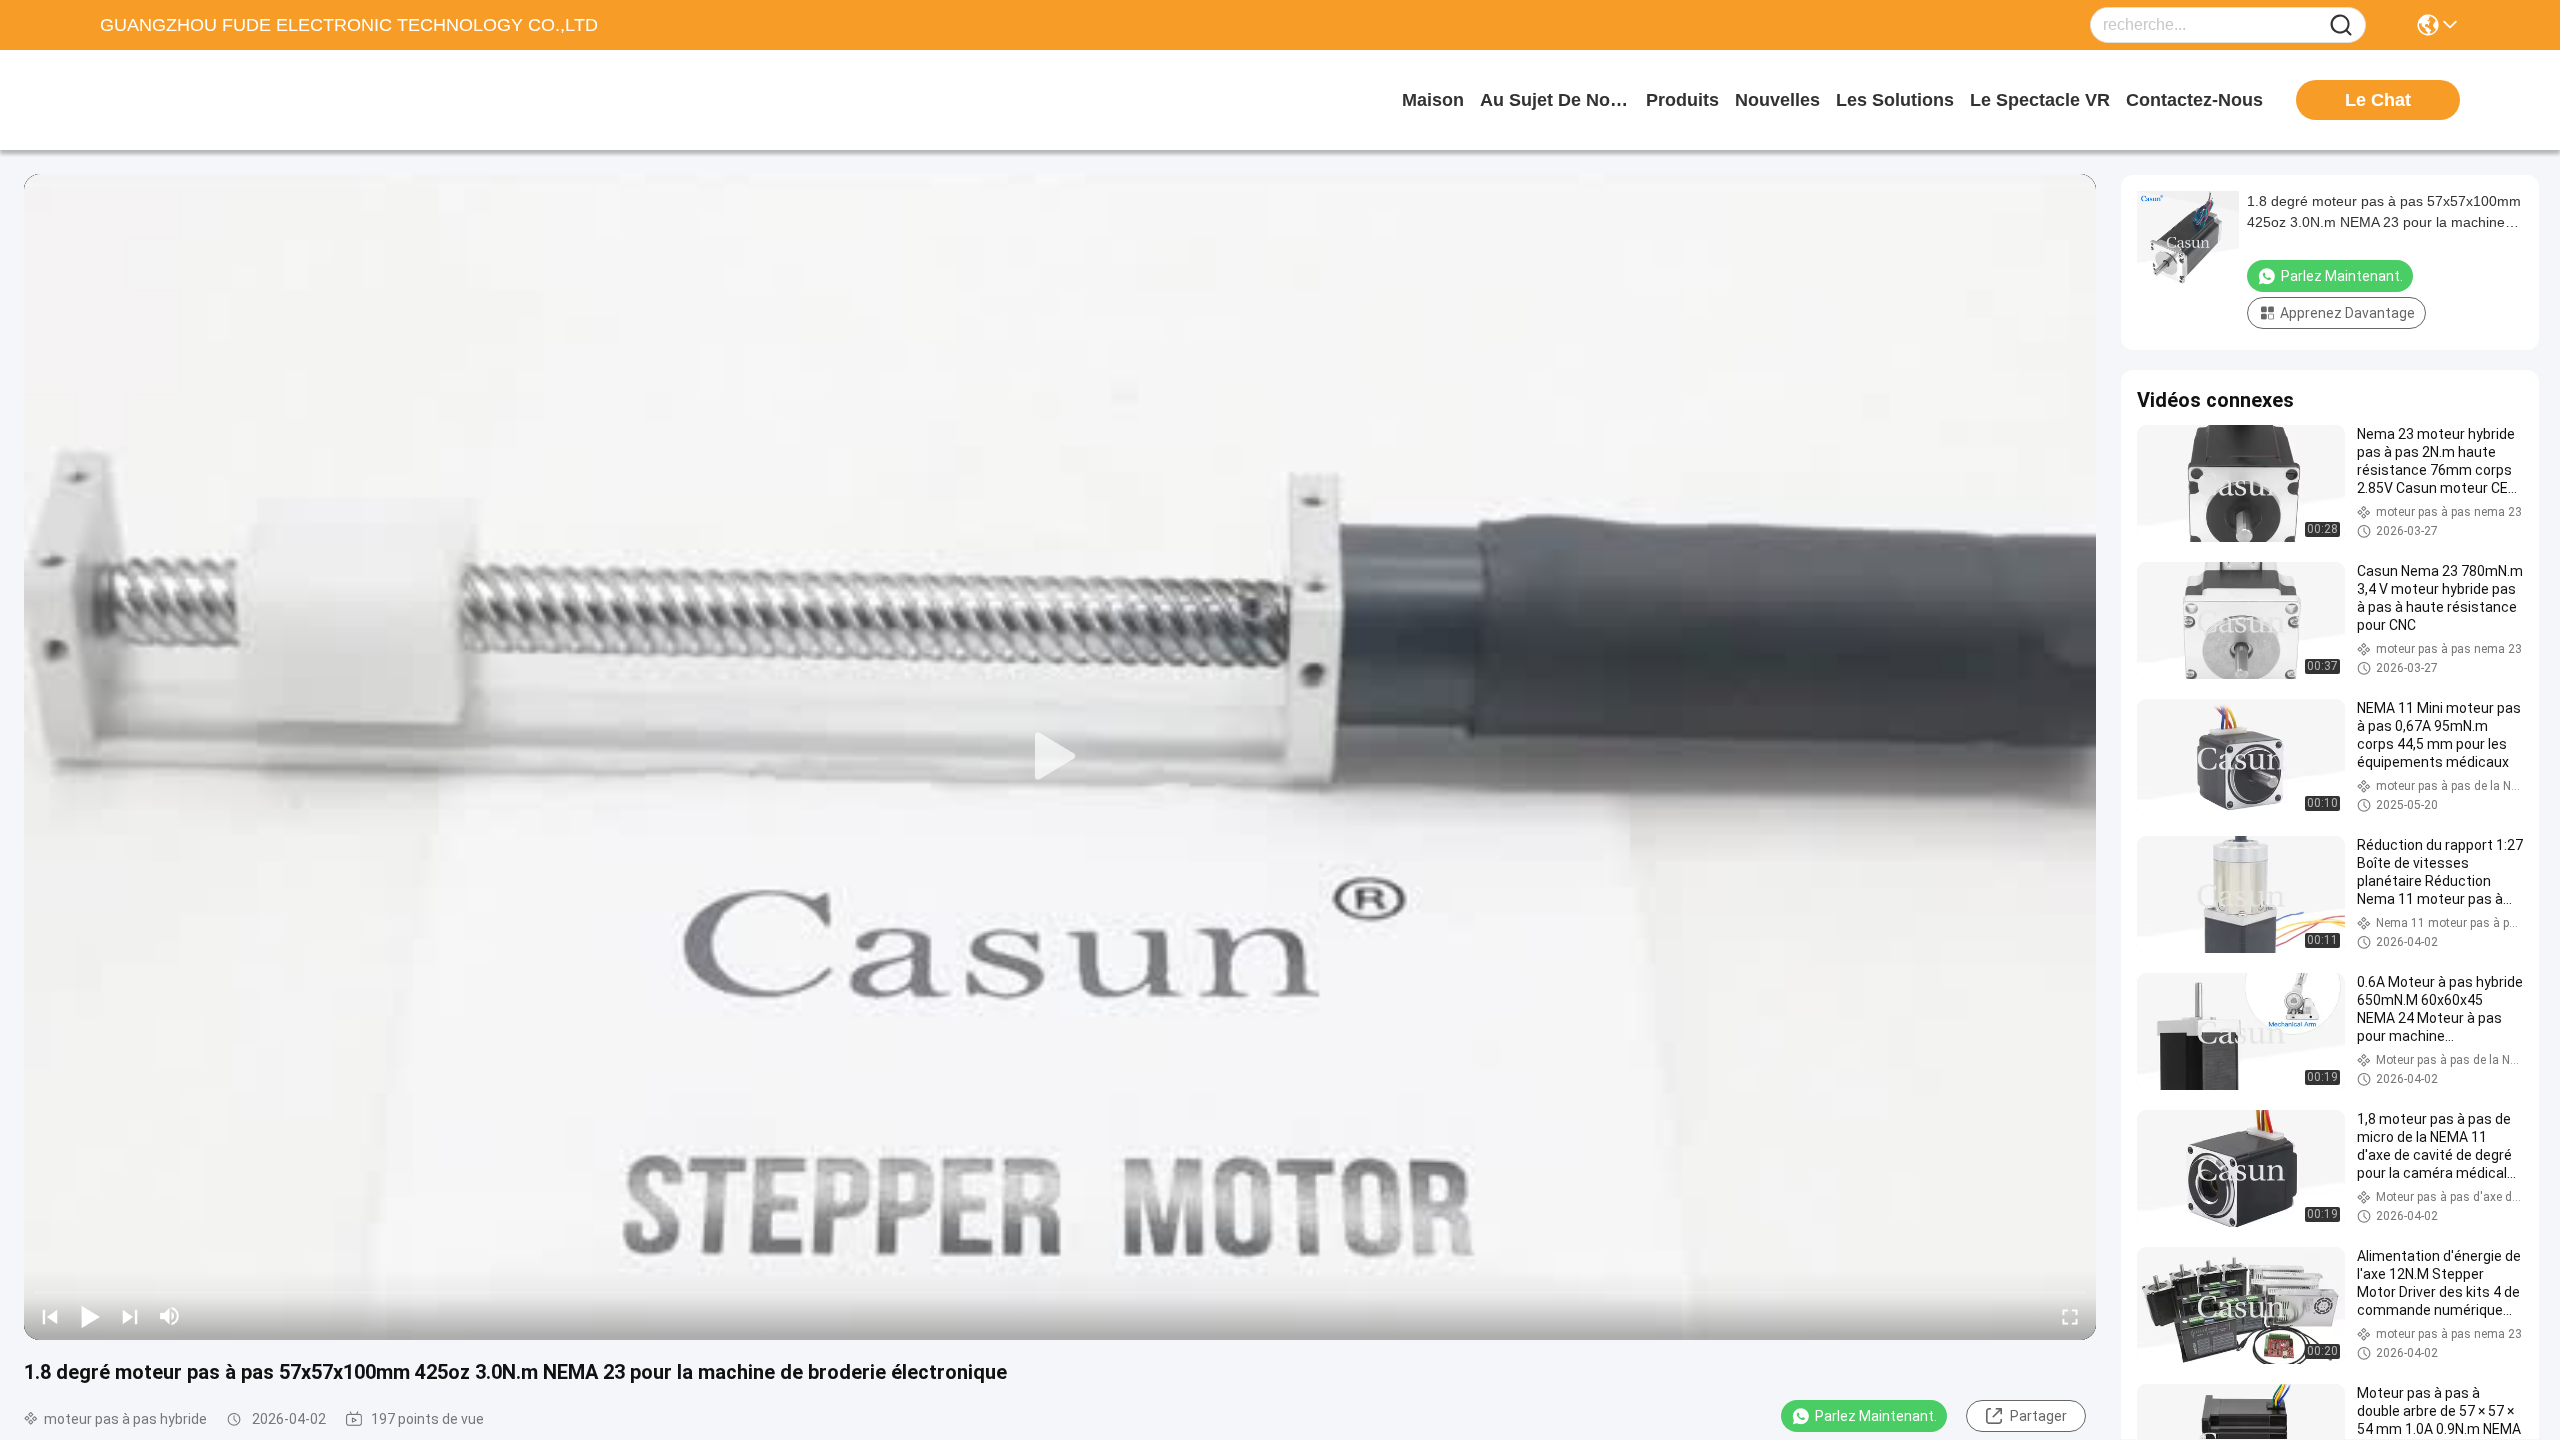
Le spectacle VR (2040, 100)
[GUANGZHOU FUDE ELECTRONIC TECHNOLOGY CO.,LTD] (210, 100)
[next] (130, 1316)
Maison (1433, 100)
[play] (1060, 757)
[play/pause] (90, 1316)
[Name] (2341, 25)
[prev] (50, 1316)
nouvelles (1777, 100)
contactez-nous (2194, 100)
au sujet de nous (1555, 100)
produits (1682, 100)
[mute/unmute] (170, 1316)
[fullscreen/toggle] (2070, 1316)
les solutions (1895, 100)
